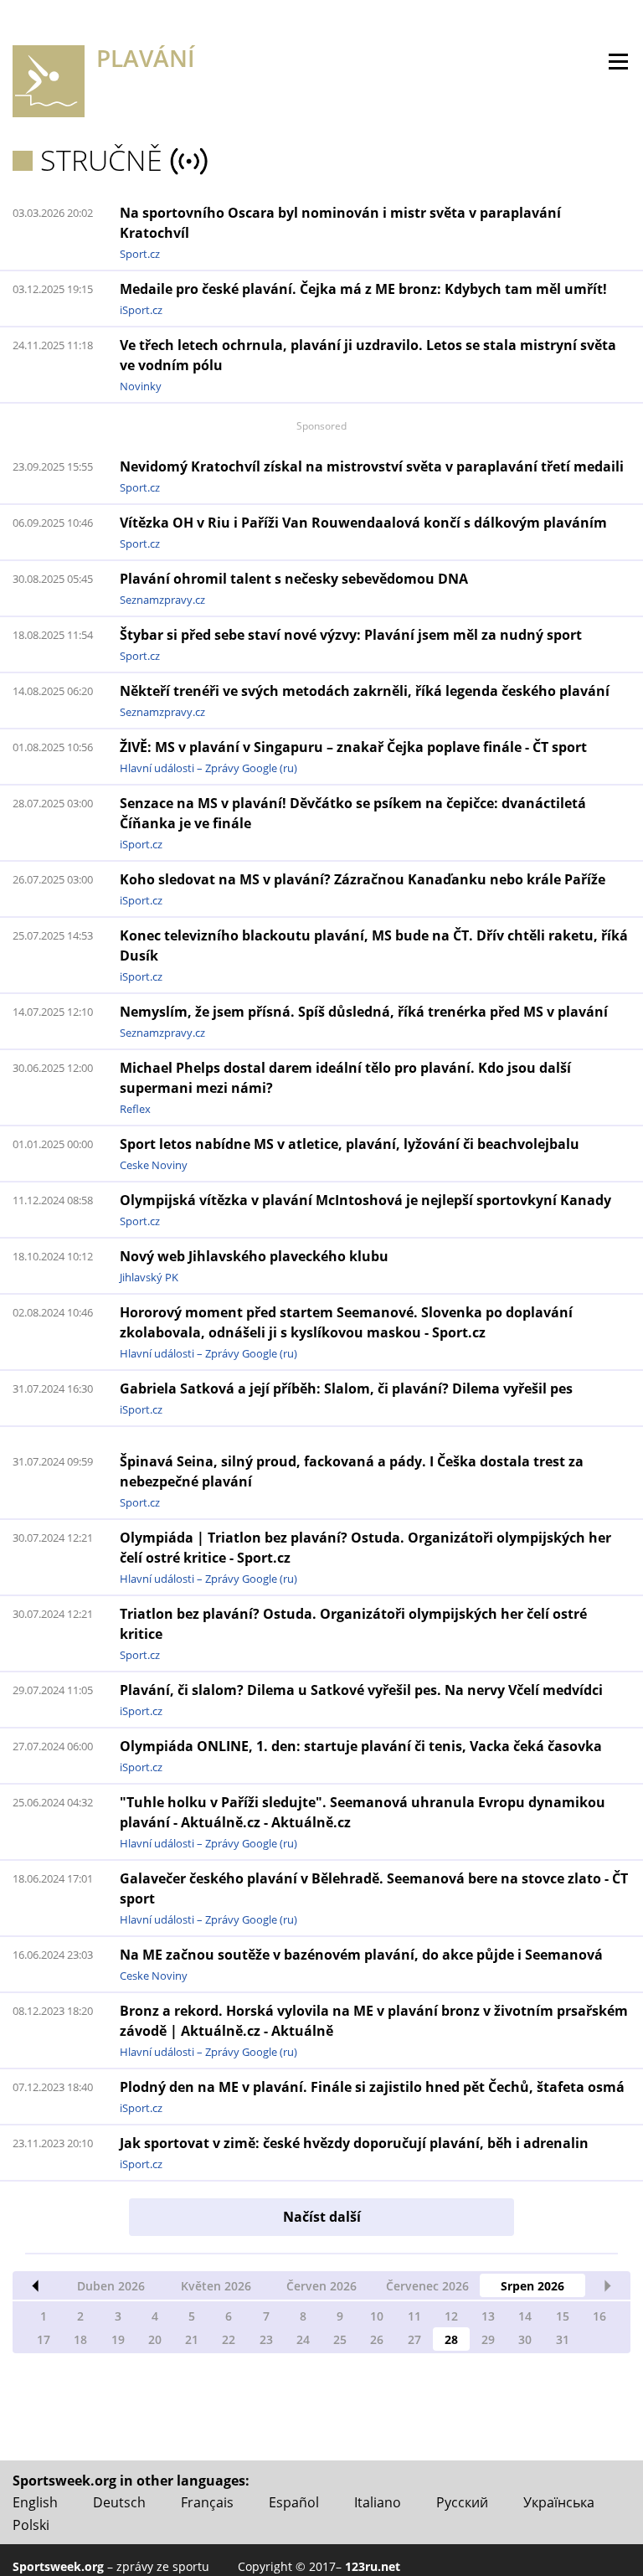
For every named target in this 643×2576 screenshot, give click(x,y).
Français (207, 2502)
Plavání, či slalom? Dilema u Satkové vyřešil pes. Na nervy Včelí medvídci (361, 1690)
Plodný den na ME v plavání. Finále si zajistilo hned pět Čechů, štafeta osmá (372, 2087)
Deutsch (119, 2502)
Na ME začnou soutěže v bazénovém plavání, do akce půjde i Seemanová (361, 1955)
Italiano (378, 2502)
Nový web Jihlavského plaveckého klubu (254, 1256)
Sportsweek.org (58, 2566)
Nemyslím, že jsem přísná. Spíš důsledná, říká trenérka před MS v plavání (364, 1012)
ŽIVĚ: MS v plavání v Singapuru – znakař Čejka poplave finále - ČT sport (353, 747)
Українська (559, 2502)
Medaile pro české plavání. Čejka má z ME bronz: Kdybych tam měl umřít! (363, 289)
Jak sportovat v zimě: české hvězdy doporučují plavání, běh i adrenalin (354, 2143)
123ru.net (373, 2566)
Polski (31, 2525)
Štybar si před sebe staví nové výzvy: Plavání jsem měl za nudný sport (351, 635)
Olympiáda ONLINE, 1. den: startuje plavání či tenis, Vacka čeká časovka (361, 1746)
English (35, 2502)
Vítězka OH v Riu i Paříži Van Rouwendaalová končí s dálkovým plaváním (363, 523)
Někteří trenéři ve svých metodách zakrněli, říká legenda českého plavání (365, 691)
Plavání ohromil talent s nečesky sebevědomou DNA (294, 579)
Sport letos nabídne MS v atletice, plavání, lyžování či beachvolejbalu (350, 1144)
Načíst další (322, 2217)
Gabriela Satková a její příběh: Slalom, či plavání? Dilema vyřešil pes (346, 1388)
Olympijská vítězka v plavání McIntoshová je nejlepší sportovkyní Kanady (365, 1200)
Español (294, 2502)
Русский (462, 2502)
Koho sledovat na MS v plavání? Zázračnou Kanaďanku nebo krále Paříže (363, 879)
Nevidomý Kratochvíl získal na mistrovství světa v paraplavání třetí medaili (372, 466)
